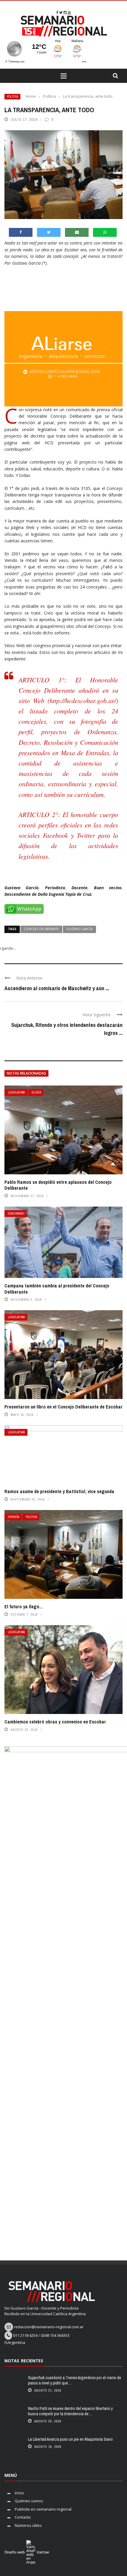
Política (12, 97)
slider (36, 1092)
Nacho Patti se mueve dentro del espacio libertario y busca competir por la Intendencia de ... (70, 2411)
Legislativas (17, 1092)
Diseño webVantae (27, 2552)
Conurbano (16, 1214)
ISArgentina (15, 2342)
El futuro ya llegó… (24, 1607)
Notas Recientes (24, 2361)
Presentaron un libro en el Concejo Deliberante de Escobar (63, 1407)
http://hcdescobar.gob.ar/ (83, 700)
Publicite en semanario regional (43, 2509)
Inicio (19, 2493)
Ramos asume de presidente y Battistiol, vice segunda (59, 1491)
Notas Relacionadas (26, 1073)
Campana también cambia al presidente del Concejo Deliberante (57, 1289)
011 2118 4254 (25, 2335)
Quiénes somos (29, 2501)
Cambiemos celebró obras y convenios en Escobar (55, 1722)
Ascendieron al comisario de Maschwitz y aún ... (57, 988)
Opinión (14, 1517)
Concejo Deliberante (41, 929)
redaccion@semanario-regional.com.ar (49, 2327)
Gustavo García (79, 929)
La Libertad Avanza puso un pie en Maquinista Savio (70, 2439)
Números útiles (28, 2525)
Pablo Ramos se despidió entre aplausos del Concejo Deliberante (58, 1185)
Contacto (23, 2517)
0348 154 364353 (55, 2335)
